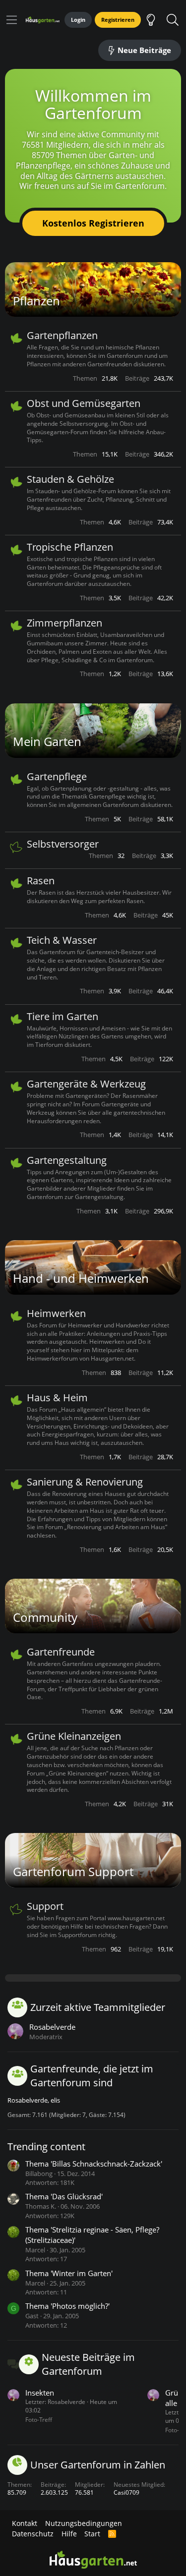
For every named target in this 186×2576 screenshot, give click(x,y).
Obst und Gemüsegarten (84, 403)
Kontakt (25, 2523)
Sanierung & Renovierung (85, 1482)
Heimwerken (56, 1313)
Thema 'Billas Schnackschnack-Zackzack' (94, 2164)
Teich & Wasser (62, 940)
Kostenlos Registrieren (93, 223)
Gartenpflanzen (62, 335)
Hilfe (69, 2534)
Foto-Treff (39, 2420)
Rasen (41, 881)
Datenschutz (33, 2534)
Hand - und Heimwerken (81, 1278)
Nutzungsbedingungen (84, 2523)
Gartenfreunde (61, 1652)
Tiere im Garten (62, 1016)
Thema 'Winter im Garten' (69, 2273)
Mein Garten (47, 741)
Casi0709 (126, 2492)
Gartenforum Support (73, 1871)
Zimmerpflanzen (64, 623)
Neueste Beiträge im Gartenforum (88, 2364)
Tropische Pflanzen (70, 547)
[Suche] (172, 20)
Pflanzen (36, 301)
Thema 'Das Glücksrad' (64, 2196)
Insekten (40, 2393)
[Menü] (12, 20)
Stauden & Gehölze (70, 479)
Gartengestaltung (67, 1160)
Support (45, 1906)
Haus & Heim (57, 1398)
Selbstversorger (63, 844)
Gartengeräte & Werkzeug (86, 1084)
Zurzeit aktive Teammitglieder (98, 2007)
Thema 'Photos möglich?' (67, 2306)
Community (45, 1617)
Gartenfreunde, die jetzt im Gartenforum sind (92, 2076)
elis (55, 2100)
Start (92, 2534)
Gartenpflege (57, 776)
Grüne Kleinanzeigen (74, 1736)
